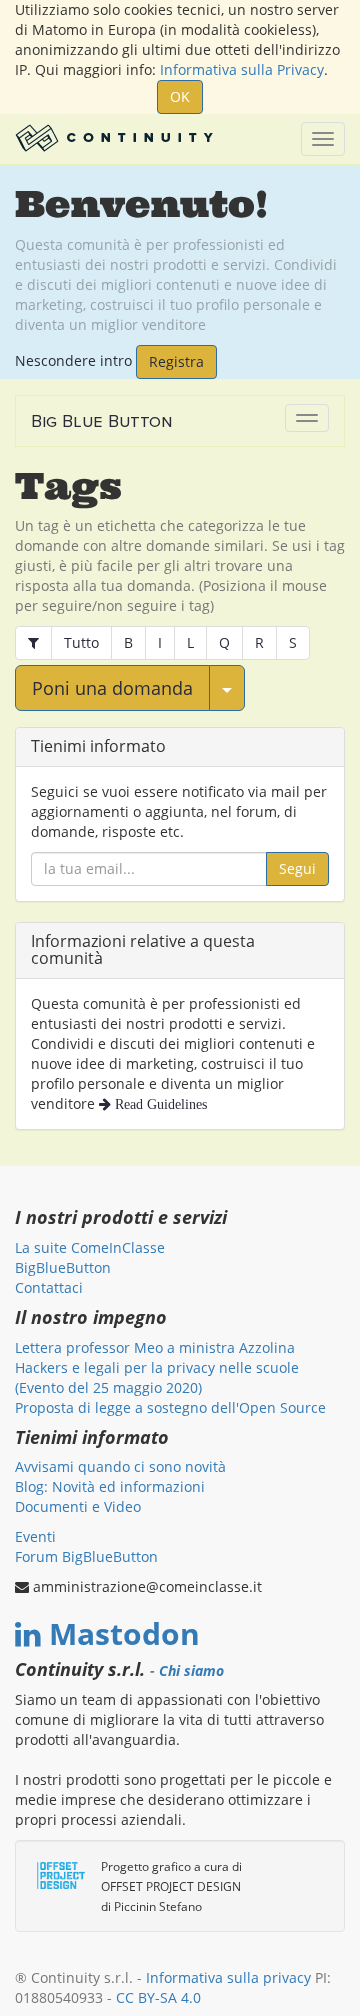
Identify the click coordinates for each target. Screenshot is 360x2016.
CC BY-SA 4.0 (158, 1997)
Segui (297, 868)
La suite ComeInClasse (90, 1247)
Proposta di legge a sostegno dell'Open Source (170, 1407)
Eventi (35, 1536)
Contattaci (49, 1287)
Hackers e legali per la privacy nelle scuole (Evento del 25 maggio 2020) (157, 1377)
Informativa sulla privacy (228, 1977)
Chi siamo (191, 1671)
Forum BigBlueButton (86, 1556)
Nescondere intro (73, 359)
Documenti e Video (78, 1506)
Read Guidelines (159, 1104)
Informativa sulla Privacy (242, 69)
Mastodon (124, 1633)
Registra (176, 361)
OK (180, 96)
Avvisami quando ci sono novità (120, 1466)
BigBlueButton (63, 1267)
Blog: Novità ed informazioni (110, 1486)
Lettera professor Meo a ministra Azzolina (155, 1347)
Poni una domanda (112, 688)
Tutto (81, 642)
